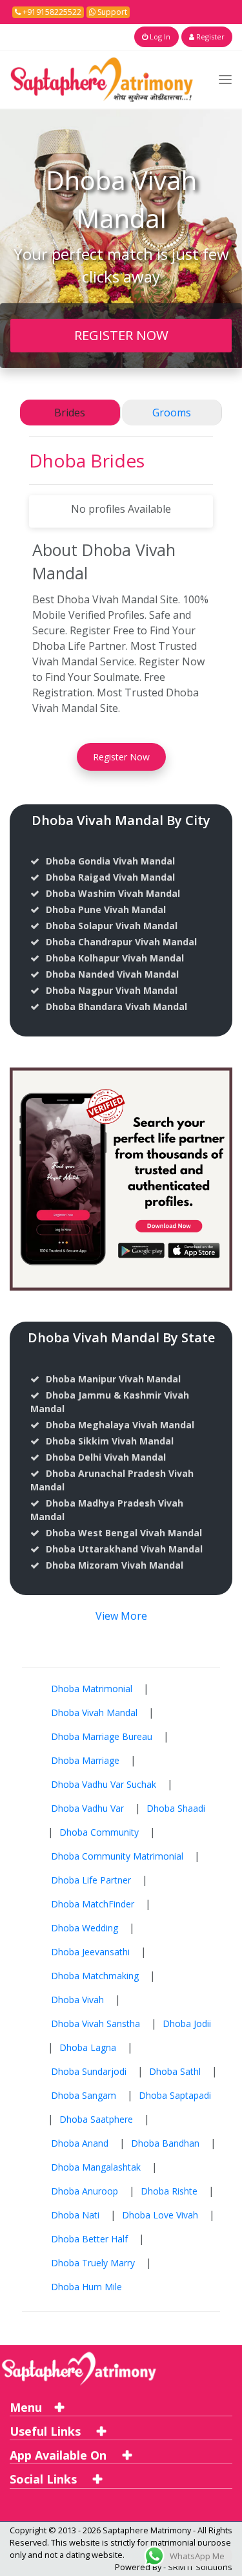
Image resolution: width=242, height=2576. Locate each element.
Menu (26, 2407)
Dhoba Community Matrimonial (117, 1856)
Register (209, 37)
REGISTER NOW (121, 335)
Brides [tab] (70, 413)
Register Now (121, 757)
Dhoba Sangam (84, 2095)
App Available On (60, 2455)
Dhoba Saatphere (96, 2119)
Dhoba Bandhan (165, 2143)
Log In (159, 37)
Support (111, 12)
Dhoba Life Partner (91, 1880)
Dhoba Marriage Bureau (102, 1736)
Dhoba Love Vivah (160, 2215)
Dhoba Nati (75, 2215)
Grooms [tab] (172, 413)
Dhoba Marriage (85, 1760)
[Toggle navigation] (225, 79)
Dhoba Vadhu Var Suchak (104, 1784)
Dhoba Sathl (175, 2071)
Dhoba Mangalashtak (96, 2167)
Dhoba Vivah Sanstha (96, 2023)
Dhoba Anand (80, 2143)
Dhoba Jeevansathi (90, 1952)
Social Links (45, 2479)
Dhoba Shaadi (176, 1808)
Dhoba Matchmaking (95, 1976)
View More (121, 1616)
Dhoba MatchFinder (93, 1904)
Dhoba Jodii (187, 2023)
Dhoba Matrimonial (92, 1689)
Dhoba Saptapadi (175, 2095)
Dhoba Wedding (85, 1928)
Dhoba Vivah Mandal (94, 1712)
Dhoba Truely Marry (93, 2263)
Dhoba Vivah (77, 2000)
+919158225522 (51, 12)
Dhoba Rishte (169, 2191)
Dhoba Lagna (88, 2047)
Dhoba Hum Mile (86, 2287)
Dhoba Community (99, 1832)
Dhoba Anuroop (85, 2191)
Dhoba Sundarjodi (89, 2071)
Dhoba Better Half (89, 2239)
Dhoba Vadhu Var (87, 1808)
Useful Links (47, 2431)
